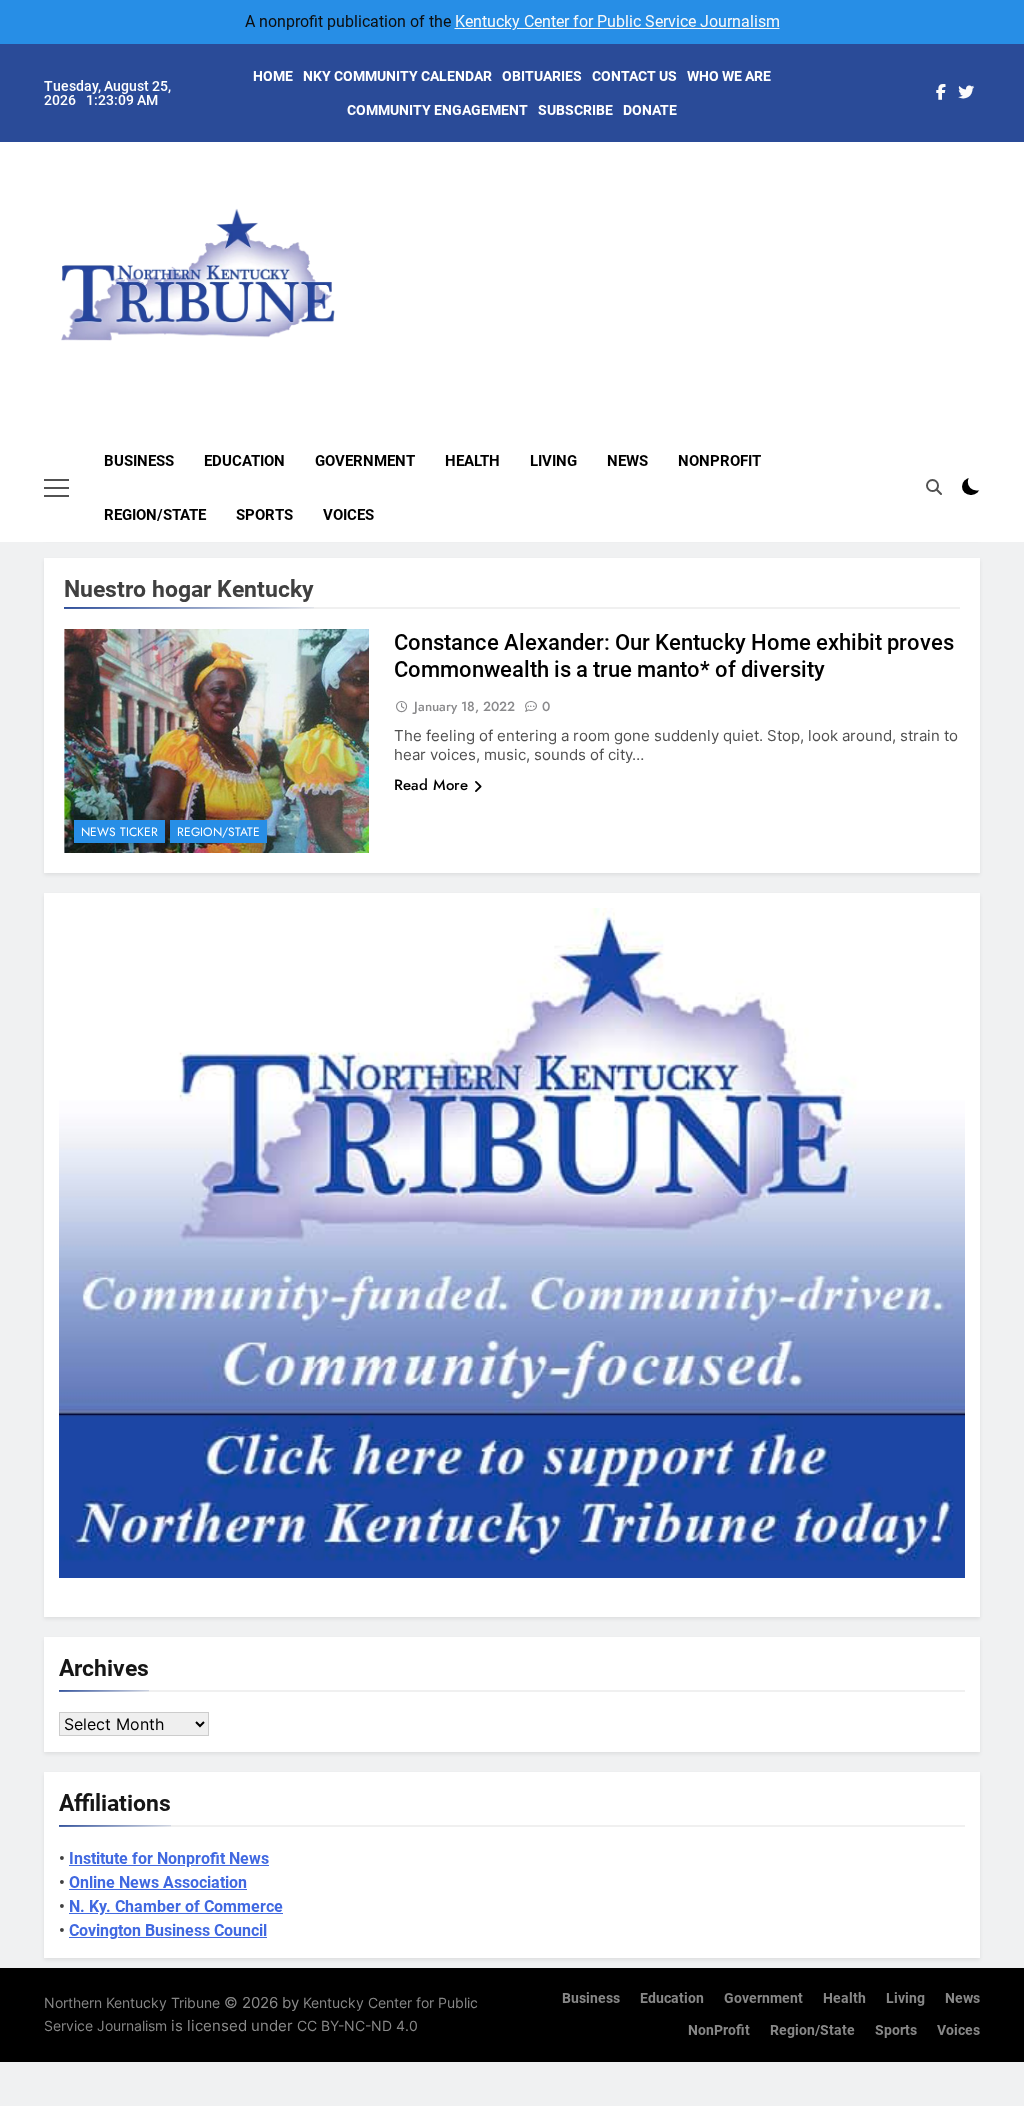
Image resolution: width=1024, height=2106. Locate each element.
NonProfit (719, 461)
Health (472, 461)
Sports (264, 515)
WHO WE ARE (729, 76)
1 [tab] (990, 157)
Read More (431, 785)
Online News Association (158, 1882)
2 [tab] (990, 187)
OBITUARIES (542, 76)
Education (244, 461)
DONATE (650, 110)
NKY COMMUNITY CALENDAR (397, 76)
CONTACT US (634, 76)
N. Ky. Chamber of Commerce (176, 1906)
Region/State (155, 515)
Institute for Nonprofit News (169, 1858)
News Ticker (119, 832)
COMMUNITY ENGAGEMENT (437, 110)
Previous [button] (988, 256)
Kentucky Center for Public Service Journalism (617, 21)
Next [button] (942, 256)
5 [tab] (990, 277)
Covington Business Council (168, 1930)
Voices (348, 515)
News (627, 461)
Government (365, 461)
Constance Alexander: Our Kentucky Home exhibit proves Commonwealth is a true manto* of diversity (674, 656)
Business (139, 461)
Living (553, 461)
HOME (273, 76)
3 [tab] (990, 217)
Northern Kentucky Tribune (132, 2002)
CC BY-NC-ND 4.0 (357, 2025)
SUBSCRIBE (575, 110)
